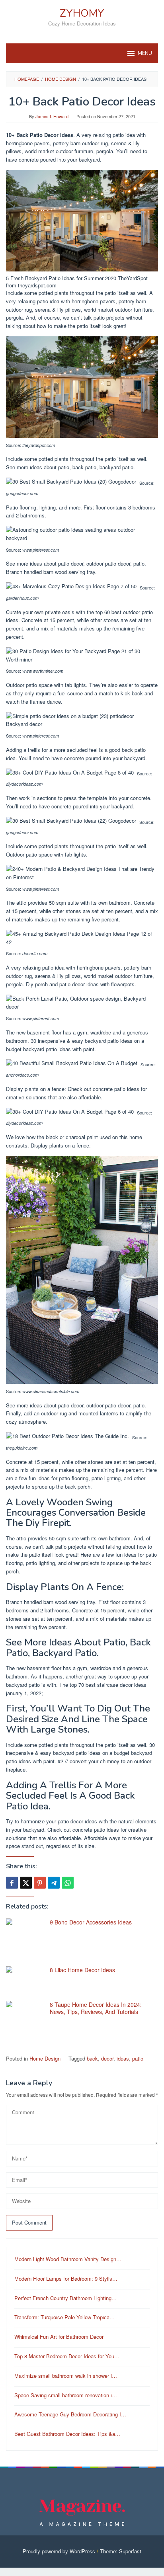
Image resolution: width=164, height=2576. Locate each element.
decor (107, 2058)
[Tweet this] (26, 1883)
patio (138, 2058)
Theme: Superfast (121, 2551)
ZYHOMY (82, 13)
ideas (123, 2058)
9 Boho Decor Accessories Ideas (91, 1922)
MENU (145, 53)
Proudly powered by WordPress (59, 2551)
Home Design (45, 2058)
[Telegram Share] (54, 1883)
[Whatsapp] (68, 1883)
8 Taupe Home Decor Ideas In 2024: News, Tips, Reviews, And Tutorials (96, 2008)
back (92, 2058)
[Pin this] (40, 1883)
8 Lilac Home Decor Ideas (82, 1970)
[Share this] (12, 1883)
